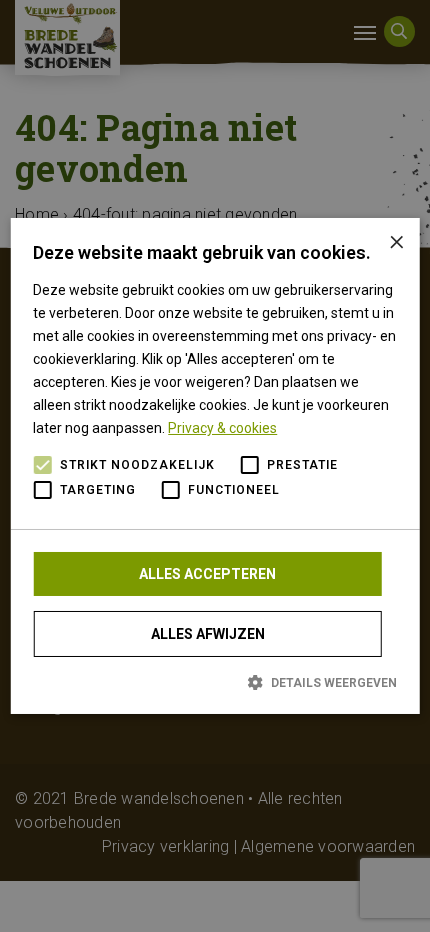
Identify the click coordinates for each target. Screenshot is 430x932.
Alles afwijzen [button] (208, 634)
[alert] (215, 466)
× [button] (396, 240)
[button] (215, 682)
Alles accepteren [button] (207, 574)
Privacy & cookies (222, 428)
